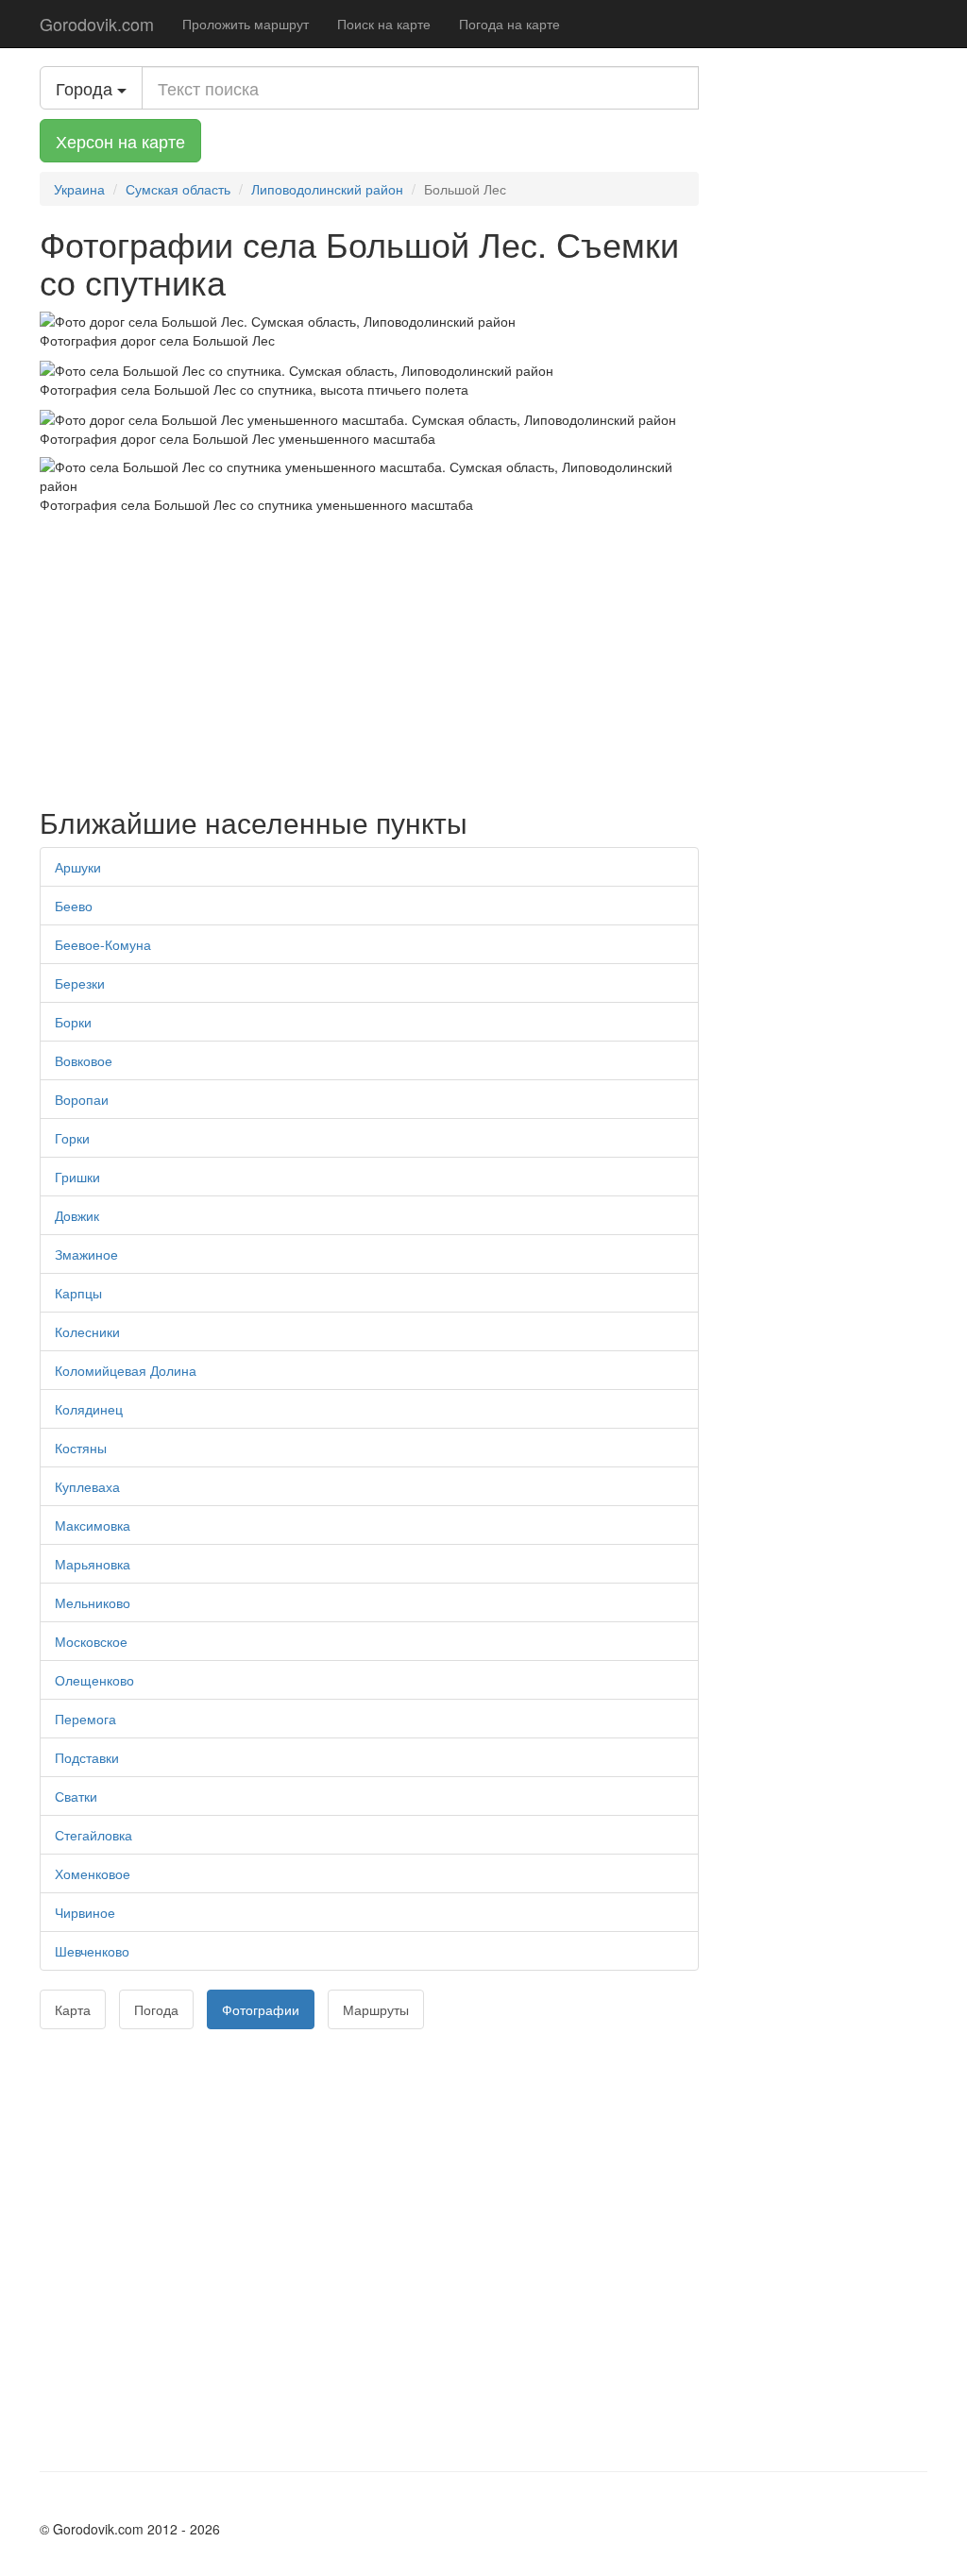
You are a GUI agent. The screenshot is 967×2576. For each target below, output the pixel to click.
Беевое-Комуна (103, 944)
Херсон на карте (120, 141)
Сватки (76, 1796)
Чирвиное (85, 1912)
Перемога (85, 1719)
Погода (156, 2009)
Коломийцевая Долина (126, 1370)
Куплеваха (87, 1486)
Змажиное (86, 1254)
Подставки (87, 1757)
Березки (80, 983)
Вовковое (84, 1060)
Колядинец (89, 1409)
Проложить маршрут (246, 24)
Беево (74, 906)
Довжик (77, 1215)
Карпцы (78, 1293)
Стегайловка (93, 1835)
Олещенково (94, 1680)
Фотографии (261, 2009)
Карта (73, 2009)
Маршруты (376, 2009)
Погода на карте (509, 24)
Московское (91, 1641)
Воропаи (82, 1099)
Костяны (81, 1448)
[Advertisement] (369, 655)
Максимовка (93, 1525)
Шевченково (92, 1951)
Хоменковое (93, 1873)
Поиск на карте (384, 24)
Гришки (77, 1177)
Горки (72, 1138)
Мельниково (93, 1602)
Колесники (87, 1331)
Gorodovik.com (97, 24)
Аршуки (78, 867)
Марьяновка (93, 1564)
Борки (73, 1022)
